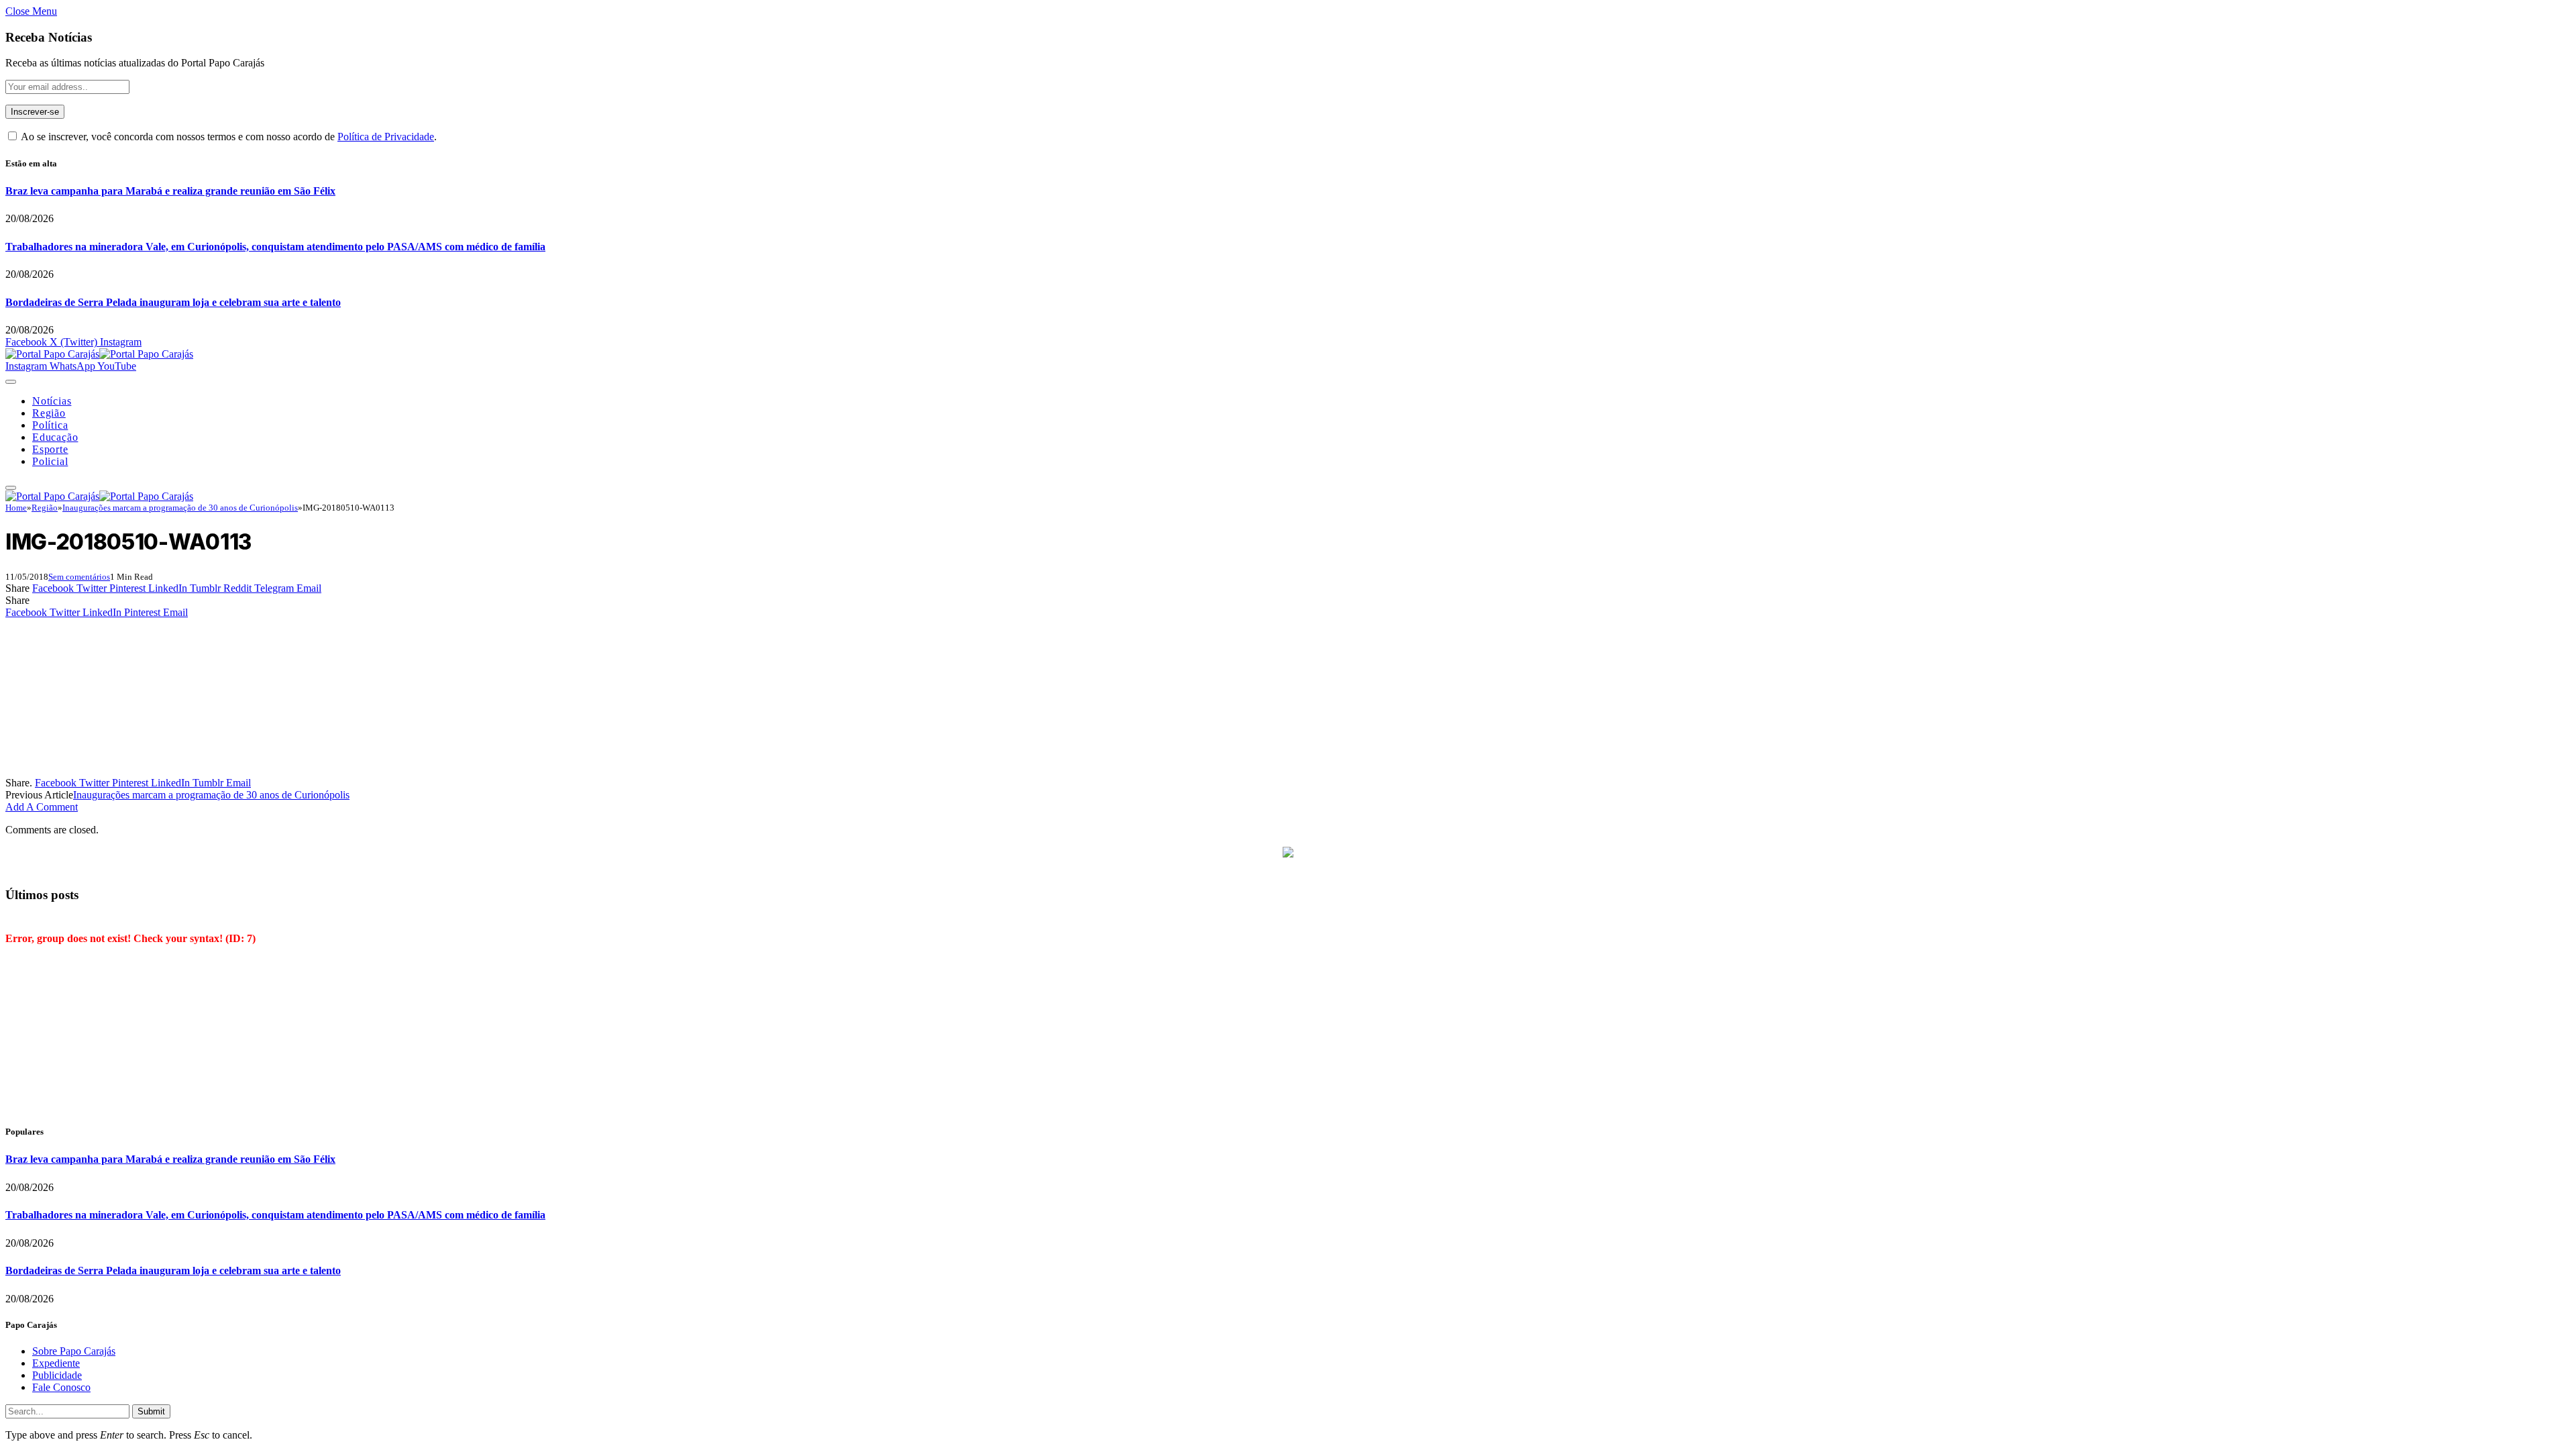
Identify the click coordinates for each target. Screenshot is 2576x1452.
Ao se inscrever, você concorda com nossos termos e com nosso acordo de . (228, 137)
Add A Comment (42, 807)
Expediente (56, 1363)
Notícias (52, 401)
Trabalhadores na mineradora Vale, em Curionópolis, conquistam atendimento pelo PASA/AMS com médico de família (275, 247)
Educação (55, 437)
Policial (50, 461)
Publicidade (57, 1375)
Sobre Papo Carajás (74, 1351)
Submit (151, 1411)
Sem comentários (79, 577)
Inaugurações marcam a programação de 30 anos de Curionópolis (211, 795)
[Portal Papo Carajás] (99, 354)
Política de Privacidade (386, 137)
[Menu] (11, 382)
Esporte (50, 449)
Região (49, 413)
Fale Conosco (61, 1387)
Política (50, 425)
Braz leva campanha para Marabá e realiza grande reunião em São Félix (170, 191)
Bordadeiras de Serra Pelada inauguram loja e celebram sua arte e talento (173, 302)
